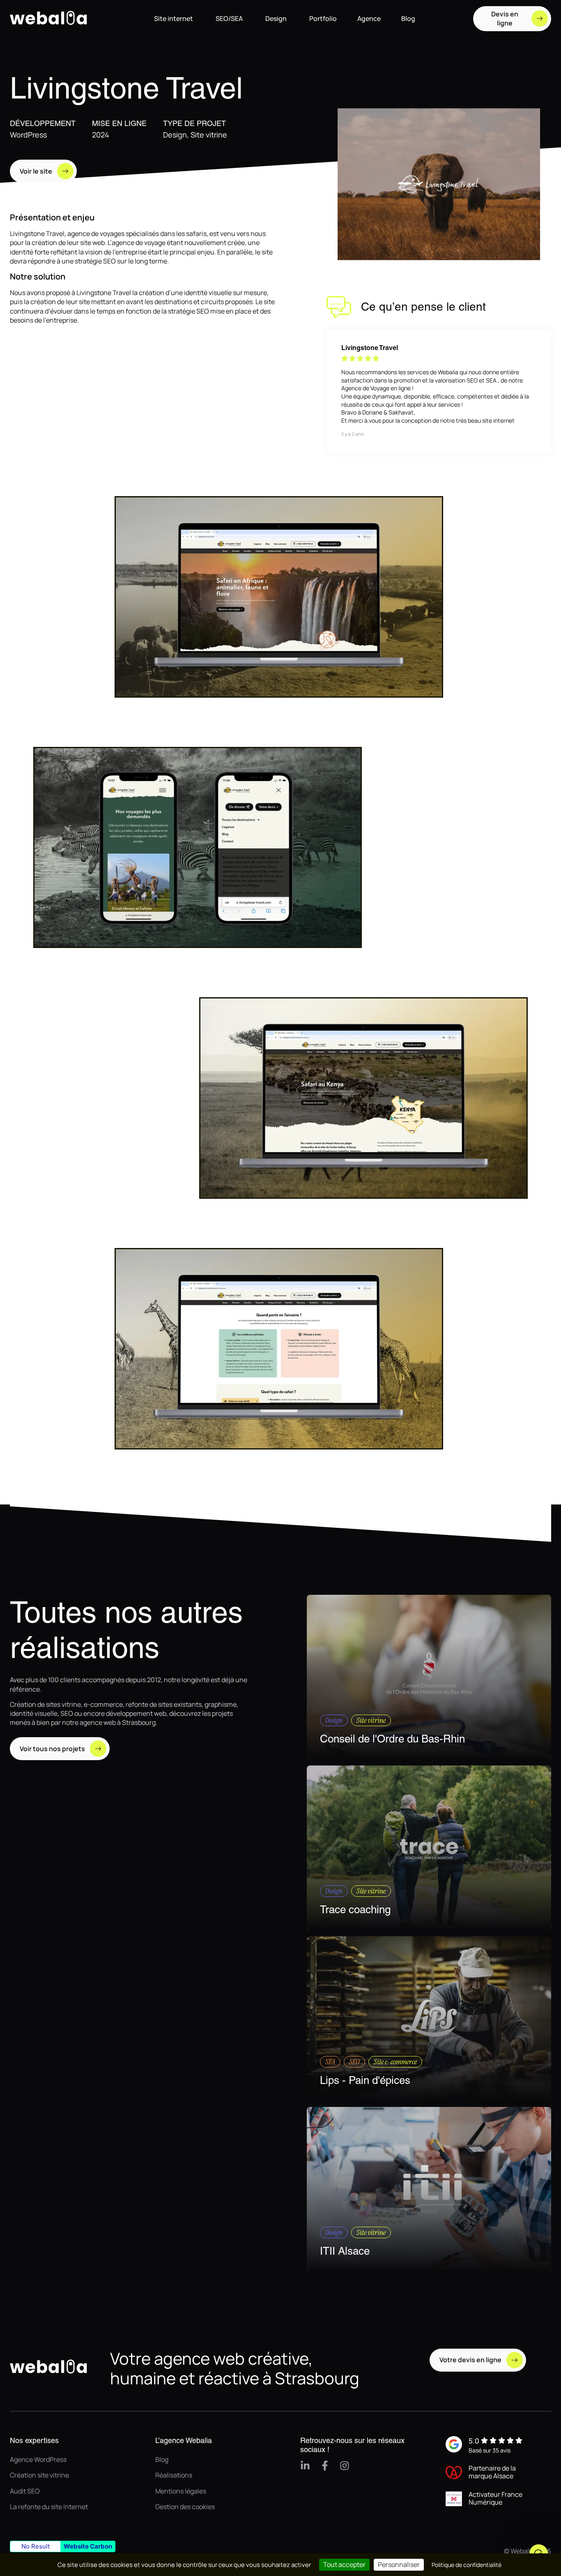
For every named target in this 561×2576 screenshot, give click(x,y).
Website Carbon (88, 2546)
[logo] (51, 32)
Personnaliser (399, 2565)
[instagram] (345, 2466)
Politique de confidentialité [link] (467, 2565)
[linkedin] (305, 2466)
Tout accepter (344, 2565)
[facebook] (325, 2466)
